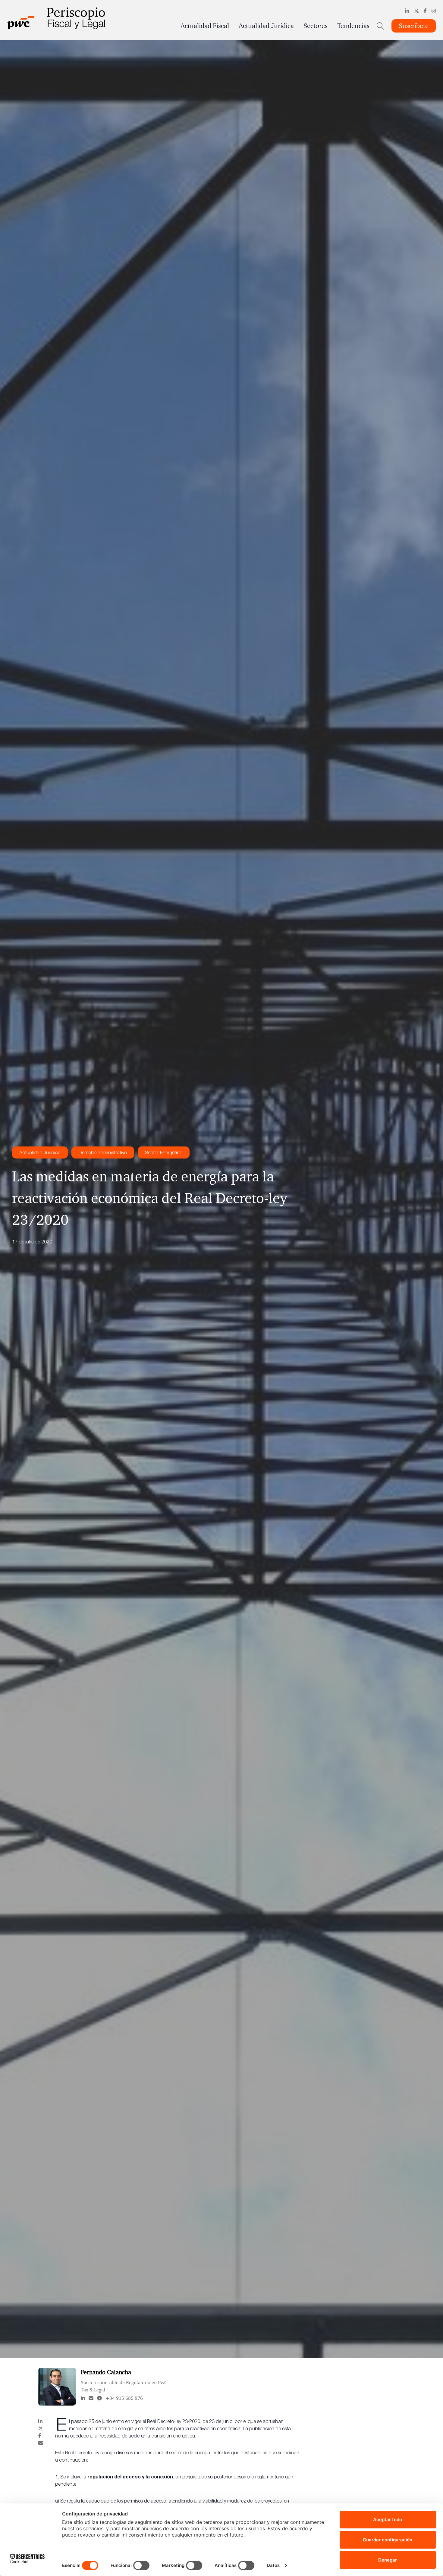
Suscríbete (414, 26)
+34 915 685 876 (124, 2398)
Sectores (316, 26)
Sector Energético (164, 1152)
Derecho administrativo (103, 1152)
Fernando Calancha (106, 2372)
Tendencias (353, 26)
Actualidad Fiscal (205, 26)
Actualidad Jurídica (266, 26)
